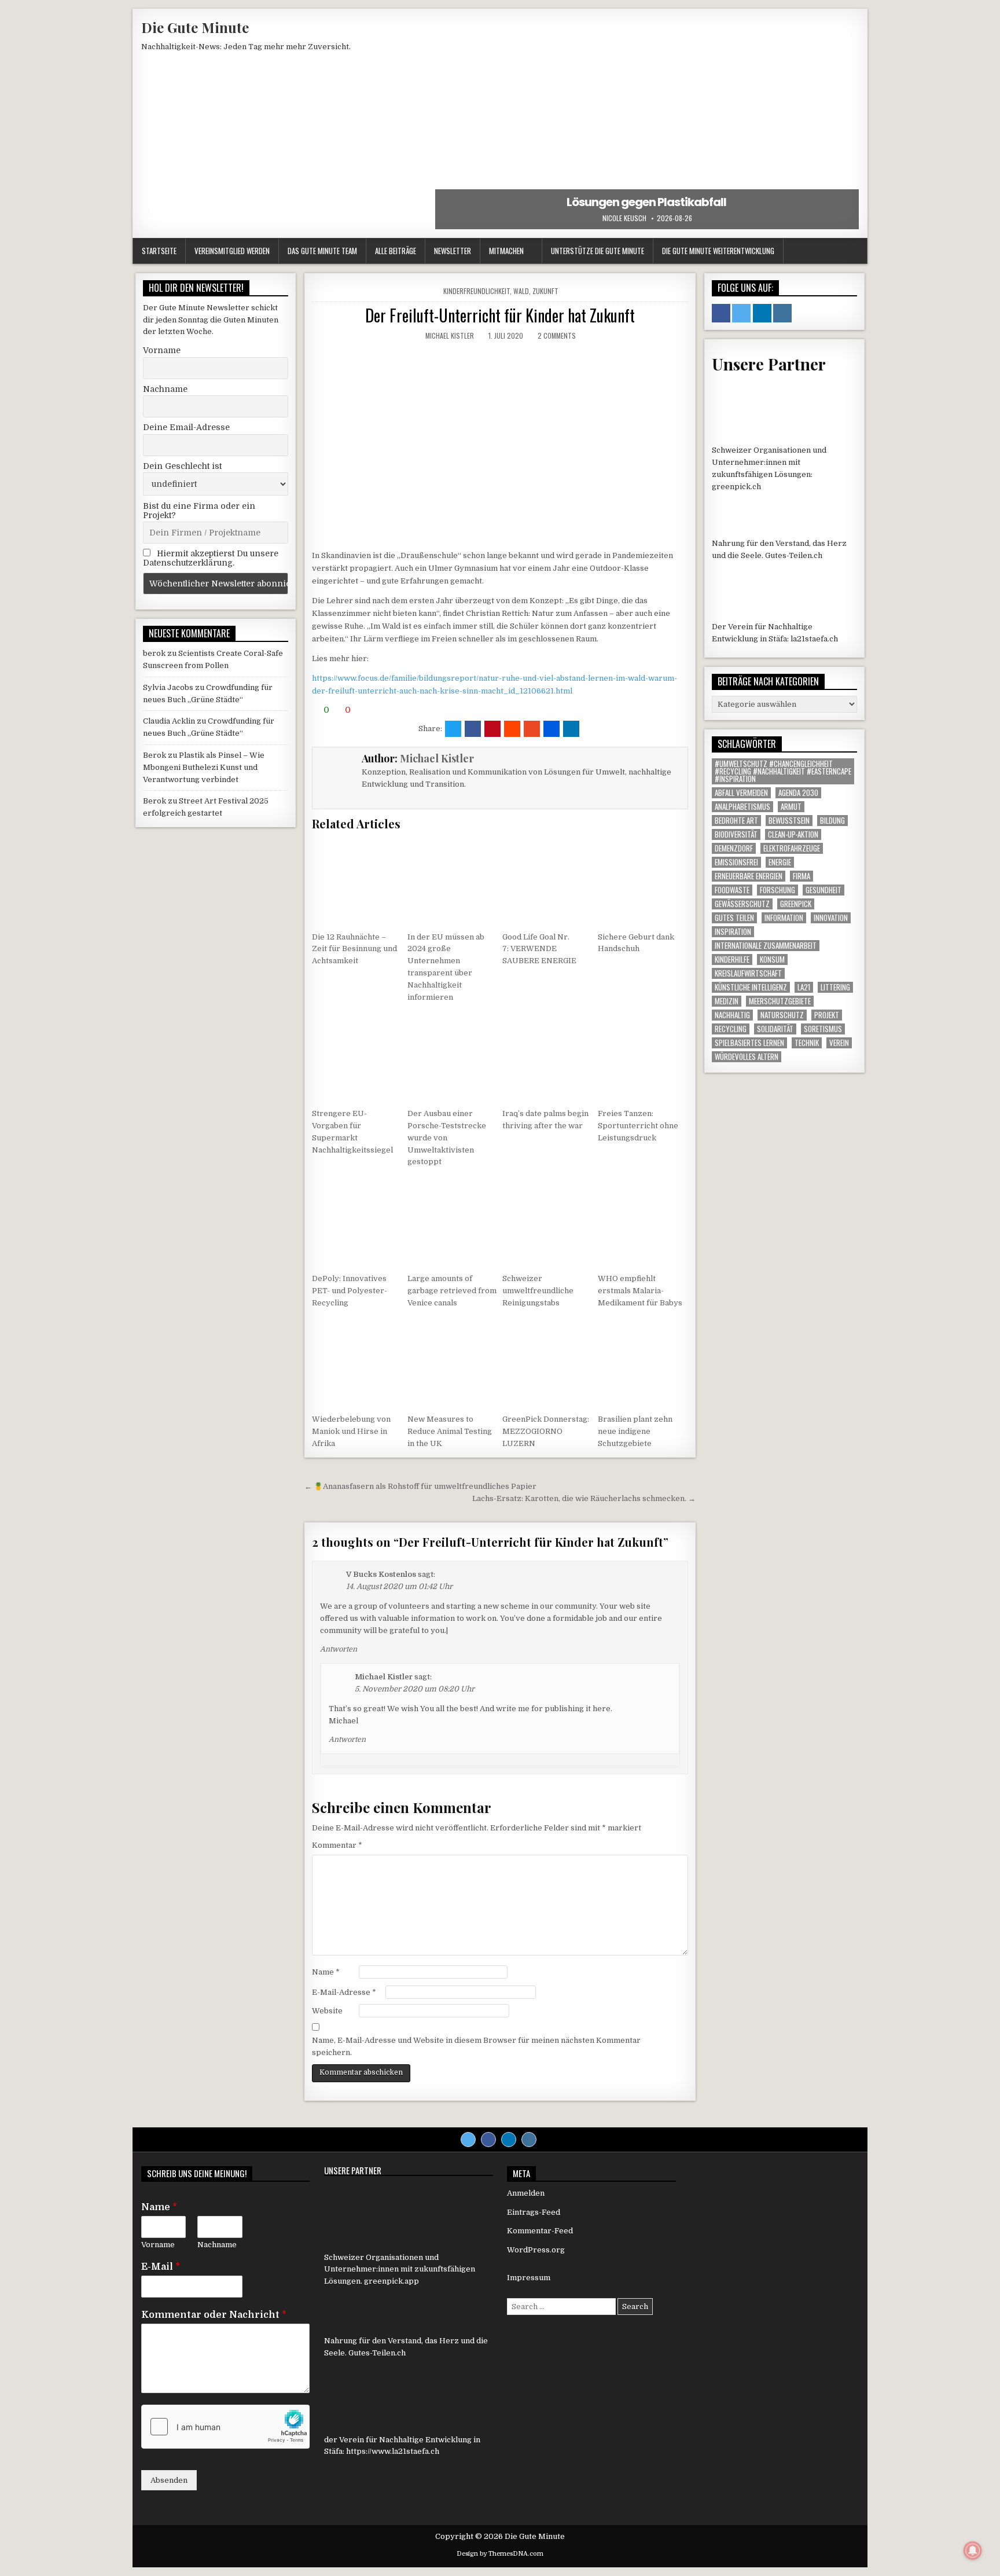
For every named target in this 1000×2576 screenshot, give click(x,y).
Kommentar (337, 1845)
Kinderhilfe (732, 959)
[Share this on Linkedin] (571, 729)
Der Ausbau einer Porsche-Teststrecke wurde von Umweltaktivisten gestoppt (447, 1137)
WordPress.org (536, 2250)
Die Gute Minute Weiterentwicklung (718, 251)
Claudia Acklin (169, 721)
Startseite (159, 251)
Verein (839, 1043)
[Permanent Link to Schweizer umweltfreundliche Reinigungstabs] (547, 1222)
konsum (772, 959)
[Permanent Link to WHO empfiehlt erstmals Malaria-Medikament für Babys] (643, 1222)
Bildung (832, 821)
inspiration (733, 932)
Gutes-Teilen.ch (794, 555)
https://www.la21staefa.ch (393, 2451)
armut (791, 807)
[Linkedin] (509, 2140)
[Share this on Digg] (552, 729)
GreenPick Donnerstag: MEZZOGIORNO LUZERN (546, 1431)
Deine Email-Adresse (186, 427)
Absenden (169, 2480)
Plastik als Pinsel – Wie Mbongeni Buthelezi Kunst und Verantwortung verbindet (204, 767)
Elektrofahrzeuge (792, 848)
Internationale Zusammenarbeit (766, 946)
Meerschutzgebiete (780, 1001)
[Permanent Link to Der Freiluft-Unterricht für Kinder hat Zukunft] (500, 445)
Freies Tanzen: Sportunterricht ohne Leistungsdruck (638, 1126)
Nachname (165, 389)
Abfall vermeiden (741, 793)
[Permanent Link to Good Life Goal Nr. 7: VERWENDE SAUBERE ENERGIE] (547, 880)
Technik (807, 1043)
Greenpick (796, 904)
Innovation (831, 918)
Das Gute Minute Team (322, 251)
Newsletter (453, 251)
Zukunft (545, 291)
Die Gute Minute (195, 27)
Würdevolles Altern (747, 1057)
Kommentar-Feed (540, 2231)
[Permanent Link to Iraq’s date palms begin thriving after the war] (547, 1057)
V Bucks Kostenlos (381, 1574)
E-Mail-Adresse (344, 1992)
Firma (802, 876)
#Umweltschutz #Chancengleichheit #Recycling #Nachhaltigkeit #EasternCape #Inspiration (783, 771)
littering (835, 987)
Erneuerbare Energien (749, 876)
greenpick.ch (736, 487)
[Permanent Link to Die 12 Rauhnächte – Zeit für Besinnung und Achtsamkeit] (357, 880)
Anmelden (526, 2193)
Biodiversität (736, 834)
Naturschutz (782, 1015)
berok (154, 653)
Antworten (339, 1649)
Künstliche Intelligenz (751, 987)
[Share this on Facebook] (473, 729)
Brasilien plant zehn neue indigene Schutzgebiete (635, 1431)
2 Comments (557, 335)
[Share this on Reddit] (512, 729)
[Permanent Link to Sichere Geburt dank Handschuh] (643, 880)
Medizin (727, 1001)
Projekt (827, 1015)
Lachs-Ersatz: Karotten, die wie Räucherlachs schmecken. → (584, 1498)
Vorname (162, 350)
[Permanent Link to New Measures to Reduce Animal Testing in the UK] (453, 1363)
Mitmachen (506, 251)
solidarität (775, 1029)
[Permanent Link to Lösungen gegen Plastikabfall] (647, 123)
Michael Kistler (450, 335)
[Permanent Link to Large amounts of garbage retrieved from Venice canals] (453, 1222)
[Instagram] (529, 2140)
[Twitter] (468, 2140)
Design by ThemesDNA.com (500, 2554)
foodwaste (732, 890)
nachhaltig (732, 1015)
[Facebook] (488, 2140)
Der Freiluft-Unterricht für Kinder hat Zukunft (500, 315)
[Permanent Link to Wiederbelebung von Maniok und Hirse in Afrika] (357, 1363)
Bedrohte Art (736, 821)
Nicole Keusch (624, 218)
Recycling (731, 1029)
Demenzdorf (734, 848)
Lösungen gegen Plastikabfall (647, 202)
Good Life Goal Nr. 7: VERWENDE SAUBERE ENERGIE (540, 949)
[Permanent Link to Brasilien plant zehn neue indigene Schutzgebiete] (643, 1363)
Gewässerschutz (742, 904)
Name (326, 1972)
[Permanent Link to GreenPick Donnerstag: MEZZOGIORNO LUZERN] (547, 1363)
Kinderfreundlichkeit (477, 291)
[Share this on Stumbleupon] (532, 729)
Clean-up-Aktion (793, 834)
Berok (155, 755)
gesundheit (823, 890)
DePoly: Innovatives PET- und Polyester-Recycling (350, 1291)
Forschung (777, 890)
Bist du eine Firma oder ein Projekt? (199, 511)
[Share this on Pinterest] (492, 729)
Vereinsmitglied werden (232, 251)
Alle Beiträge (396, 251)
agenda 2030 (798, 793)
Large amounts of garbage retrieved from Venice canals (452, 1291)
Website (327, 2011)
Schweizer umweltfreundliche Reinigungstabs (538, 1291)
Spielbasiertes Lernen (749, 1043)
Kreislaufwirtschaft (748, 973)
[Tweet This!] (453, 729)
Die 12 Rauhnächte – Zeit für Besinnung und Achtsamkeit (354, 949)
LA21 (804, 987)
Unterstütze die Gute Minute (598, 251)
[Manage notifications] (973, 2551)
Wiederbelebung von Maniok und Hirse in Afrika (351, 1431)
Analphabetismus (742, 807)
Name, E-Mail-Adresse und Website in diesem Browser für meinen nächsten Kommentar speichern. (476, 2046)
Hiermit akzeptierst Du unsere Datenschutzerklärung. (211, 558)
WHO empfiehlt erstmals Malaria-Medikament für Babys (640, 1291)
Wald (521, 291)
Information (784, 918)
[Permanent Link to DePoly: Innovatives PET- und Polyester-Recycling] (357, 1222)
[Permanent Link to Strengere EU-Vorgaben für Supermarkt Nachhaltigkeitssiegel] (357, 1057)
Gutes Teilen (734, 918)
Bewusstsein (789, 821)
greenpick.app (391, 2281)
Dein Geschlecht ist (182, 466)
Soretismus (823, 1029)
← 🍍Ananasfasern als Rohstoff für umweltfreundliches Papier (420, 1486)
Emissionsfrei (736, 862)
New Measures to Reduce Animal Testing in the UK (450, 1431)
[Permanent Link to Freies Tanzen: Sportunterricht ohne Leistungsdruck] (643, 1057)
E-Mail (161, 2267)
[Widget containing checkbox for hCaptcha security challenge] (225, 2427)
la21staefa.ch (814, 639)
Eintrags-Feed (534, 2212)
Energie (780, 862)
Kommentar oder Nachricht (214, 2315)
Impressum (529, 2278)
